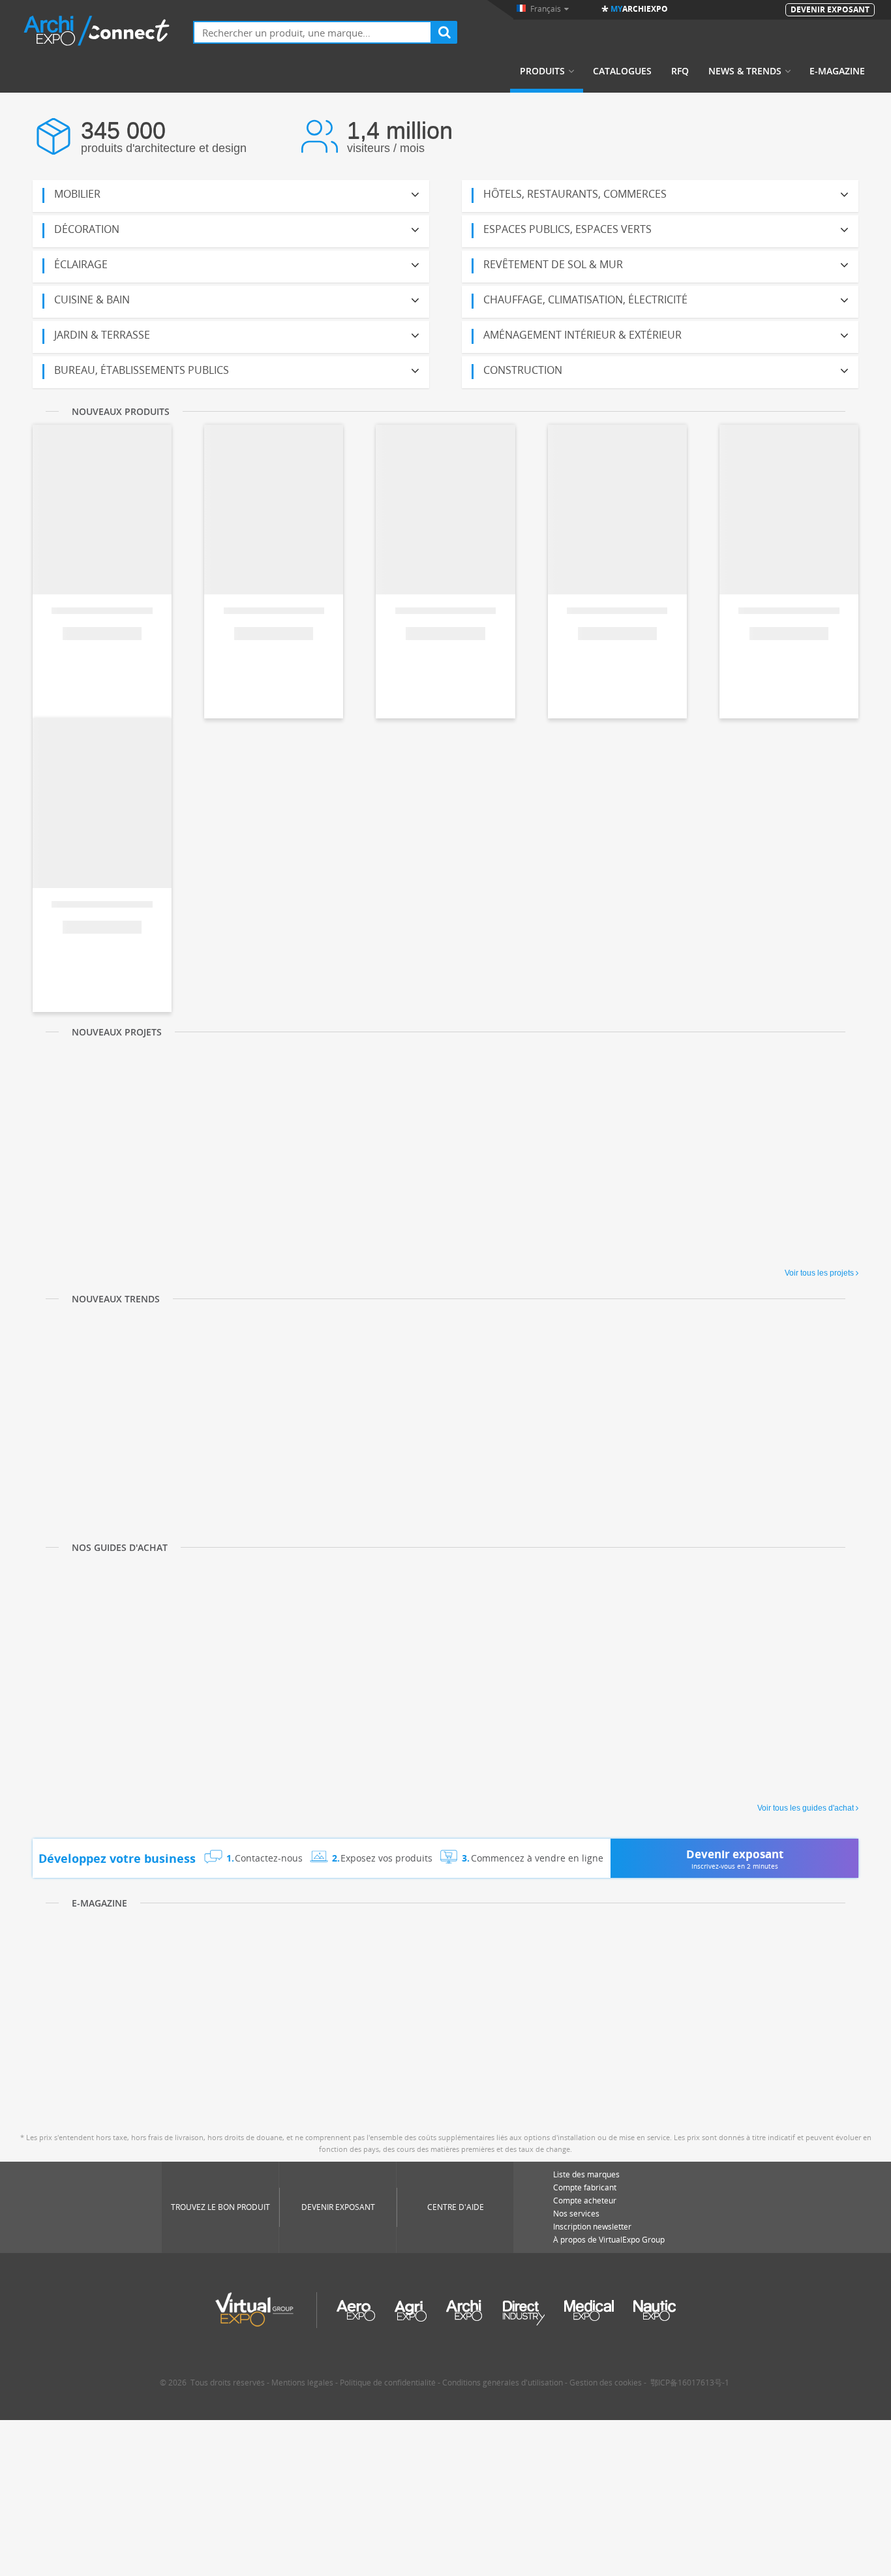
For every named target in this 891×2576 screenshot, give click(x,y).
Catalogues (622, 71)
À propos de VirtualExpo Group (609, 2240)
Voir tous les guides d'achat (806, 1808)
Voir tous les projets (819, 1273)
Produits (542, 71)
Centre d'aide (456, 2207)
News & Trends (745, 71)
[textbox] (312, 32)
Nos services (576, 2214)
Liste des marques (586, 2174)
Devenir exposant (338, 2207)
